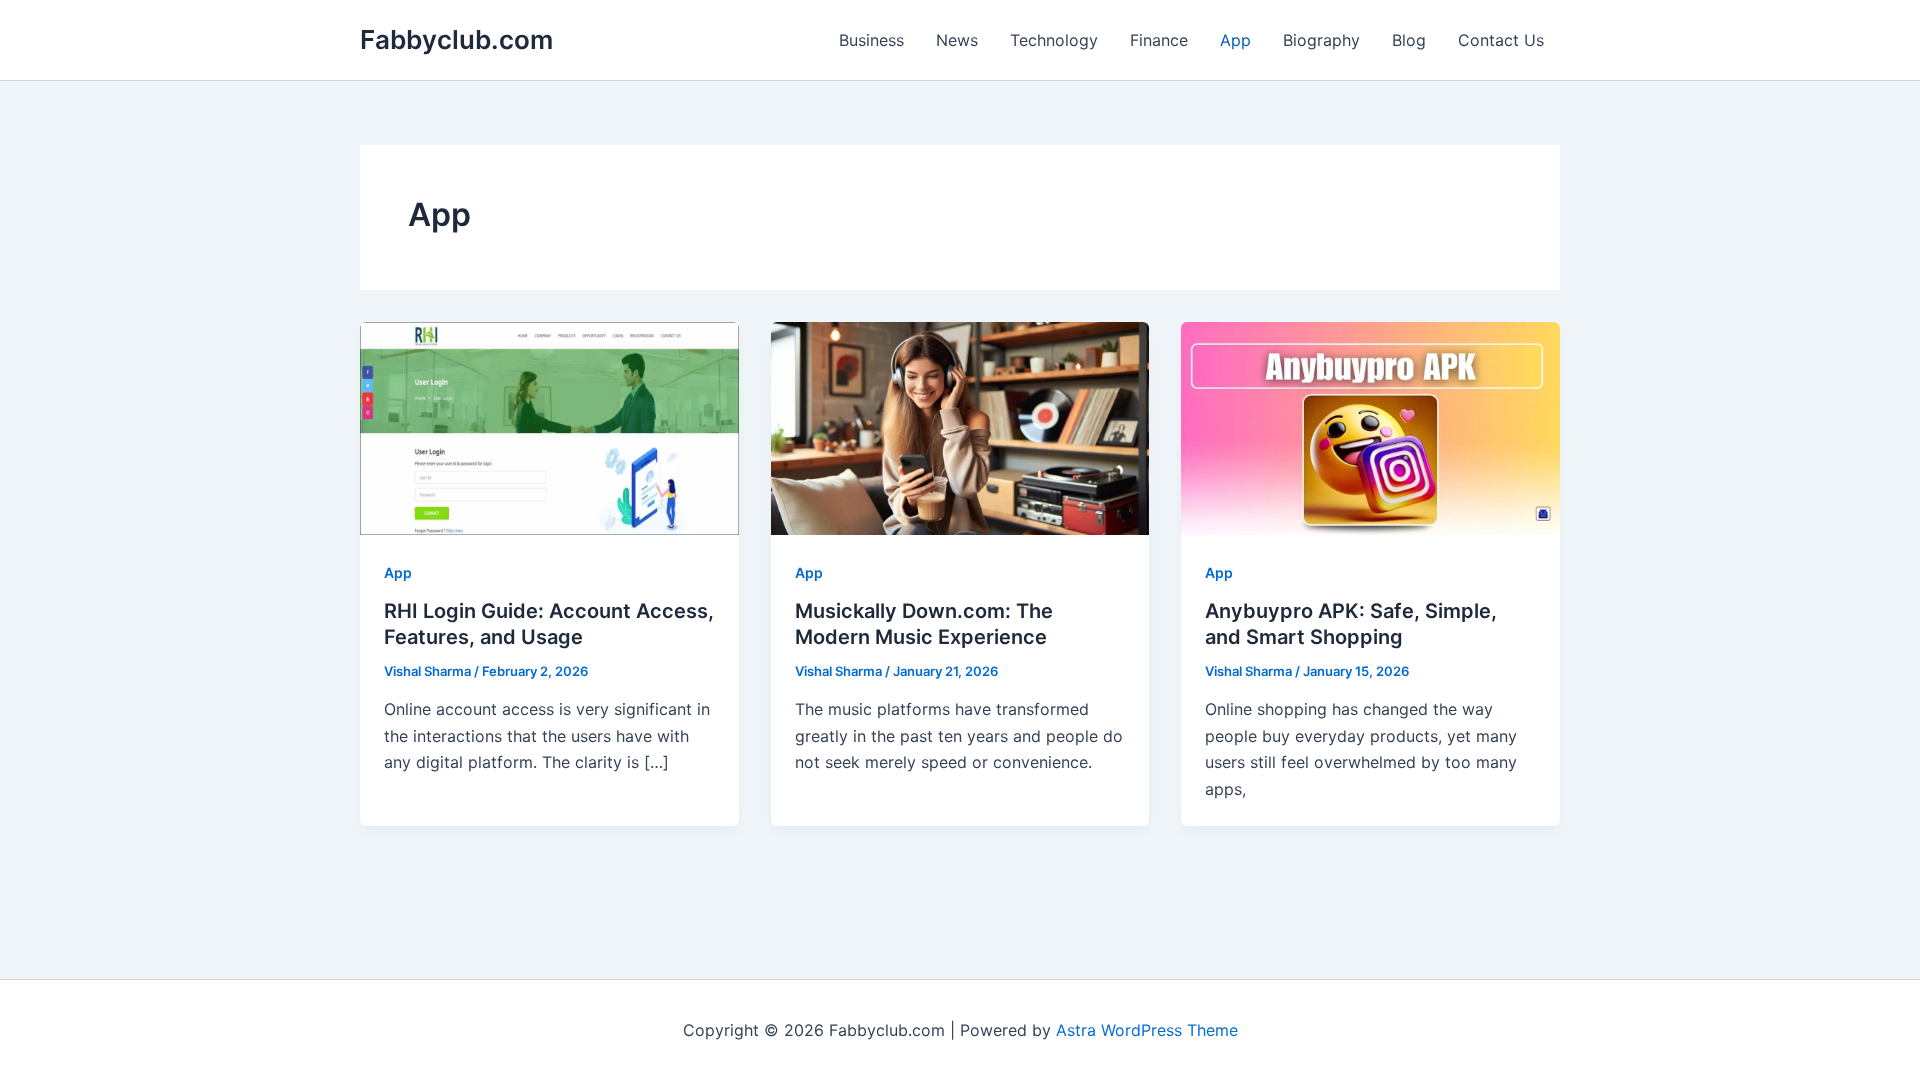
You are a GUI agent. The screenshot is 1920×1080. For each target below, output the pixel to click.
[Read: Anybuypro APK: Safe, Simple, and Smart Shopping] (1370, 427)
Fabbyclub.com (456, 39)
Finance (1159, 40)
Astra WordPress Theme (1147, 1030)
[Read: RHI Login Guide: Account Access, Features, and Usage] (549, 427)
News (957, 40)
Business (871, 40)
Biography (1321, 40)
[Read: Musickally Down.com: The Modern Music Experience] (960, 427)
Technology (1054, 40)
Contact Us (1501, 40)
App (1235, 40)
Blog (1409, 40)
